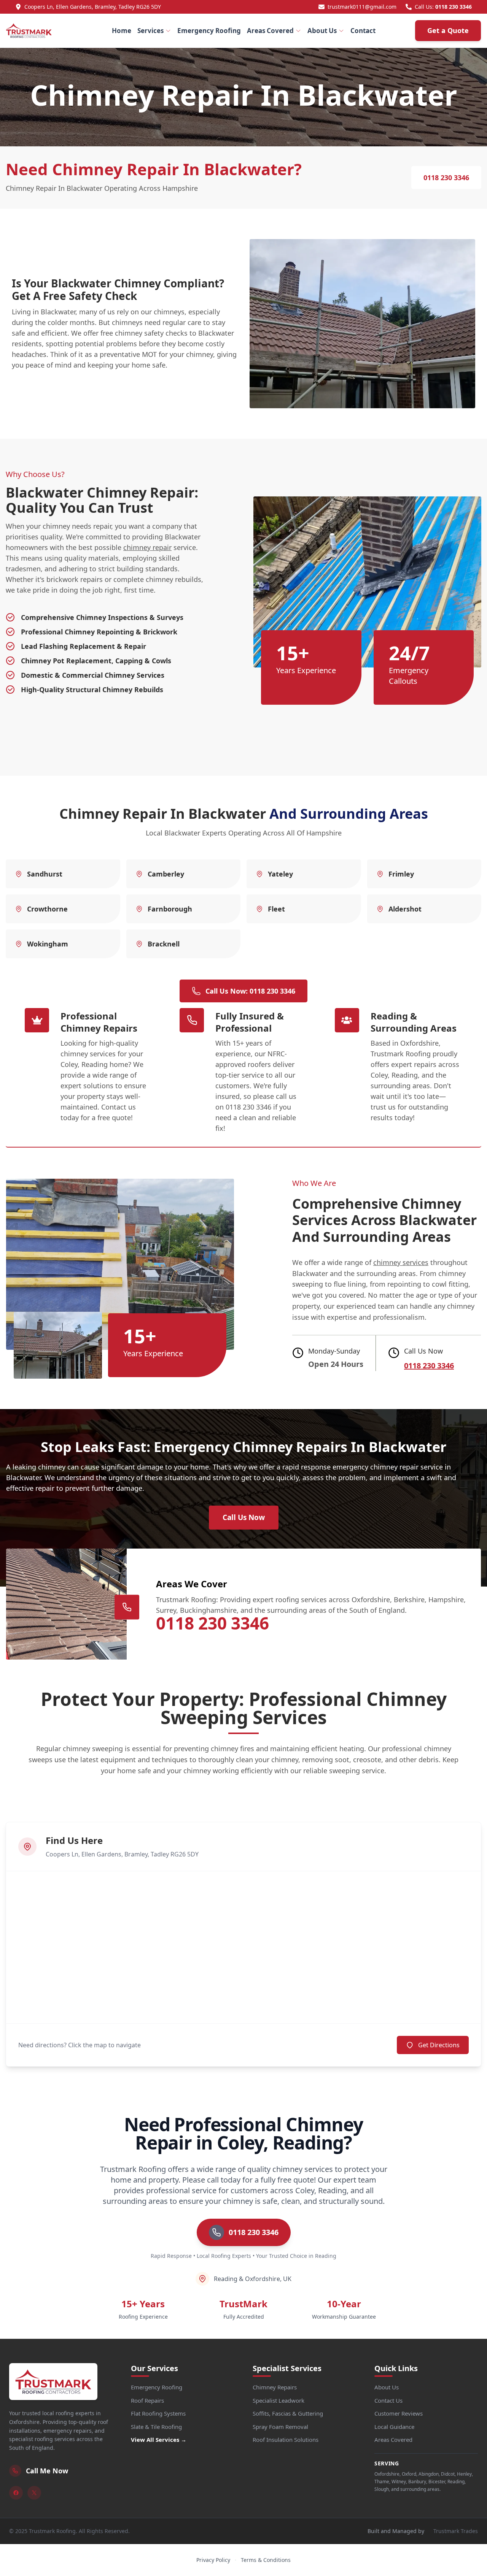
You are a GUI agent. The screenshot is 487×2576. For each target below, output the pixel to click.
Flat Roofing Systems (158, 2413)
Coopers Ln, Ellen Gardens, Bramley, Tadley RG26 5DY (93, 7)
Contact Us (388, 2400)
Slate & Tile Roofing (156, 2427)
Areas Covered (270, 31)
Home (122, 31)
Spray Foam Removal (280, 2427)
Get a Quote (448, 30)
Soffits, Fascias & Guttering (288, 2413)
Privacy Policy (213, 2560)
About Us (322, 31)
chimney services (401, 1262)
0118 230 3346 (454, 7)
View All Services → (159, 2440)
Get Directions (439, 2045)
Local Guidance (394, 2427)
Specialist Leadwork (279, 2400)
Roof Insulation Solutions (286, 2440)
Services (150, 31)
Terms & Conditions (266, 2560)
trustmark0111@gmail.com (362, 7)
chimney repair (147, 547)
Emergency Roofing (209, 31)
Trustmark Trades (456, 2531)
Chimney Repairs (275, 2387)
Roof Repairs (147, 2400)
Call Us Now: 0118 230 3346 (250, 991)
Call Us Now (244, 1517)
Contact (363, 31)
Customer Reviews (399, 2413)
